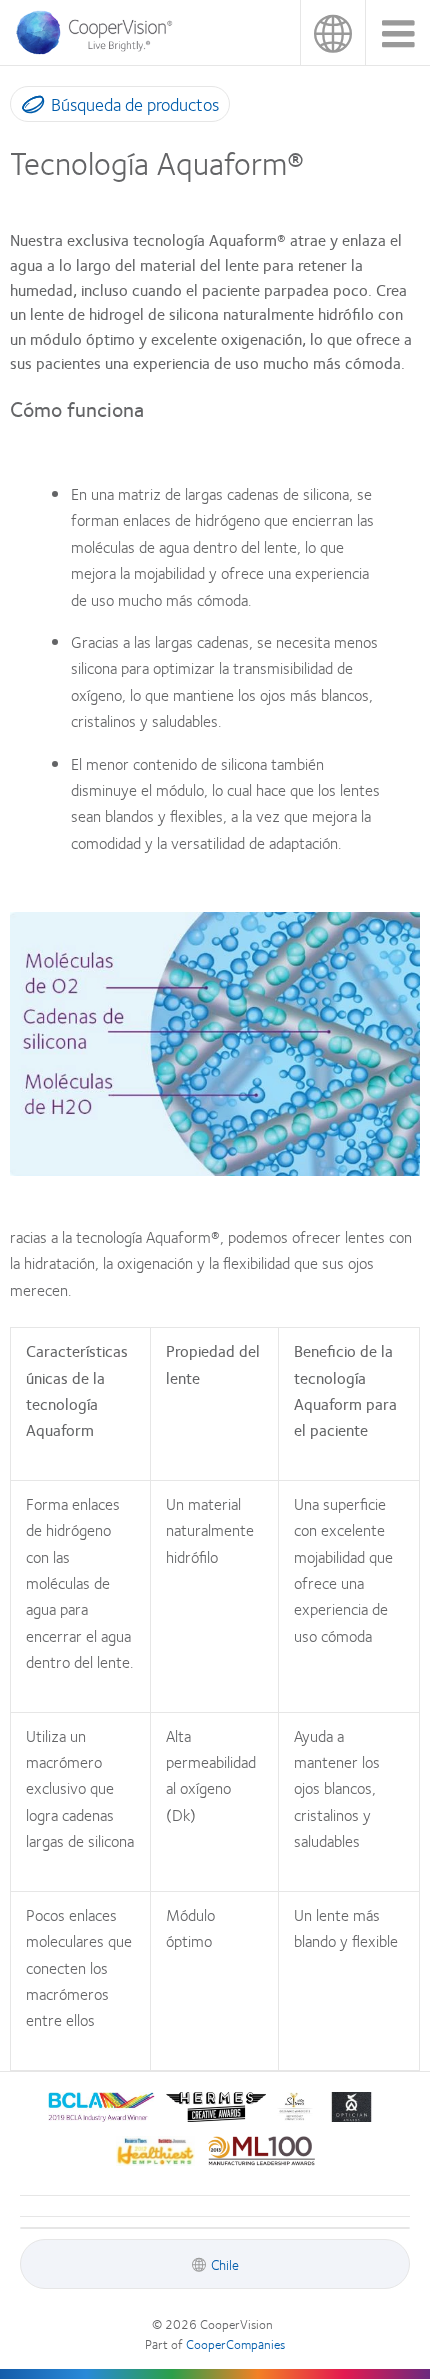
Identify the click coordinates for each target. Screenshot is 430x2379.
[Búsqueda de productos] (28, 108)
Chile (332, 32)
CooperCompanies (235, 2344)
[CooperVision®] (100, 49)
